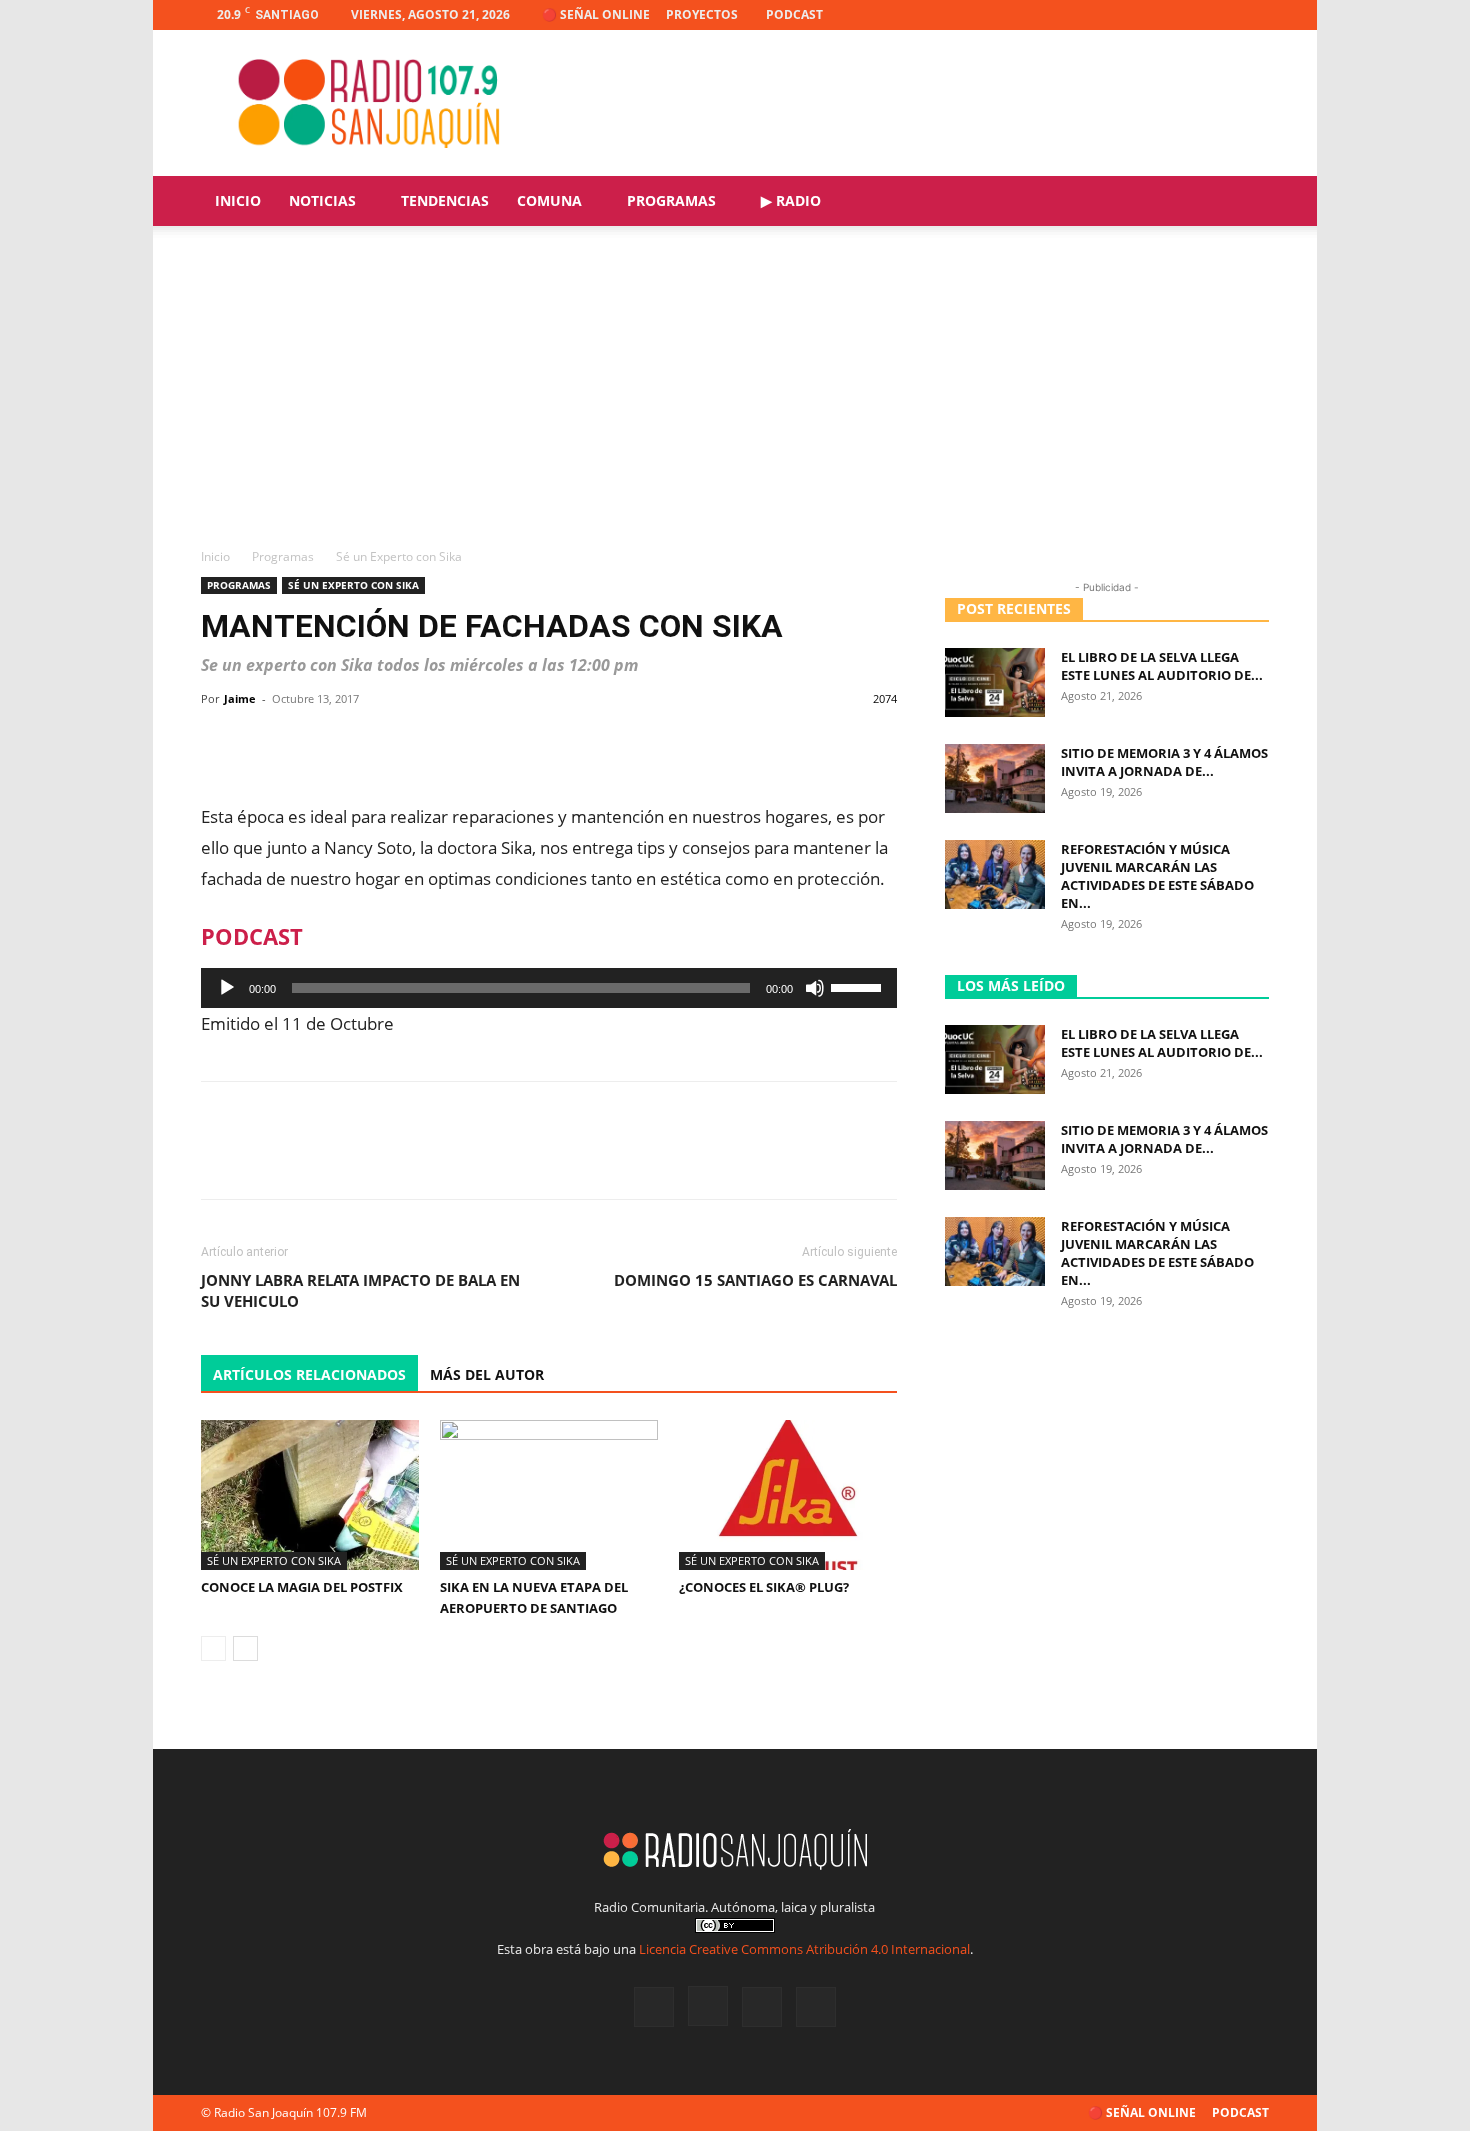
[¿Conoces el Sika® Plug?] (788, 1495)
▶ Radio (791, 200)
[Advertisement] (735, 397)
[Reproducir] (227, 988)
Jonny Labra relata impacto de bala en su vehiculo (360, 1290)
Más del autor (487, 1374)
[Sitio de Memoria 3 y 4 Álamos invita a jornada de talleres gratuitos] (995, 778)
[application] (549, 988)
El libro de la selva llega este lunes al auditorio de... (1162, 666)
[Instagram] (1188, 15)
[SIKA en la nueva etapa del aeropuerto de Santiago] (549, 1495)
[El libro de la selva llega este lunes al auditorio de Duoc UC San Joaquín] (995, 682)
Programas (671, 200)
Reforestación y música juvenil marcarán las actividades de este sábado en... (1157, 876)
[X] (1221, 15)
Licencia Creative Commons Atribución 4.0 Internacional (804, 1949)
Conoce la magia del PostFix (302, 1587)
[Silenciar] (815, 988)
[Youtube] (1254, 15)
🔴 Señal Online (596, 14)
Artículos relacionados (309, 1374)
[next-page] (245, 1648)
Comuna (549, 200)
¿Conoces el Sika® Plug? (764, 1587)
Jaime (240, 698)
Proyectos (702, 14)
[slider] (859, 986)
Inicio (238, 200)
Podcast (794, 14)
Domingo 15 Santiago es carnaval (755, 1280)
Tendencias (445, 200)
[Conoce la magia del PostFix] (310, 1495)
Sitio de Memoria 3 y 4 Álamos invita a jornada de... (1164, 762)
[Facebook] (1155, 15)
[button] (1245, 202)
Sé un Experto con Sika (353, 585)
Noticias (322, 200)
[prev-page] (213, 1648)
